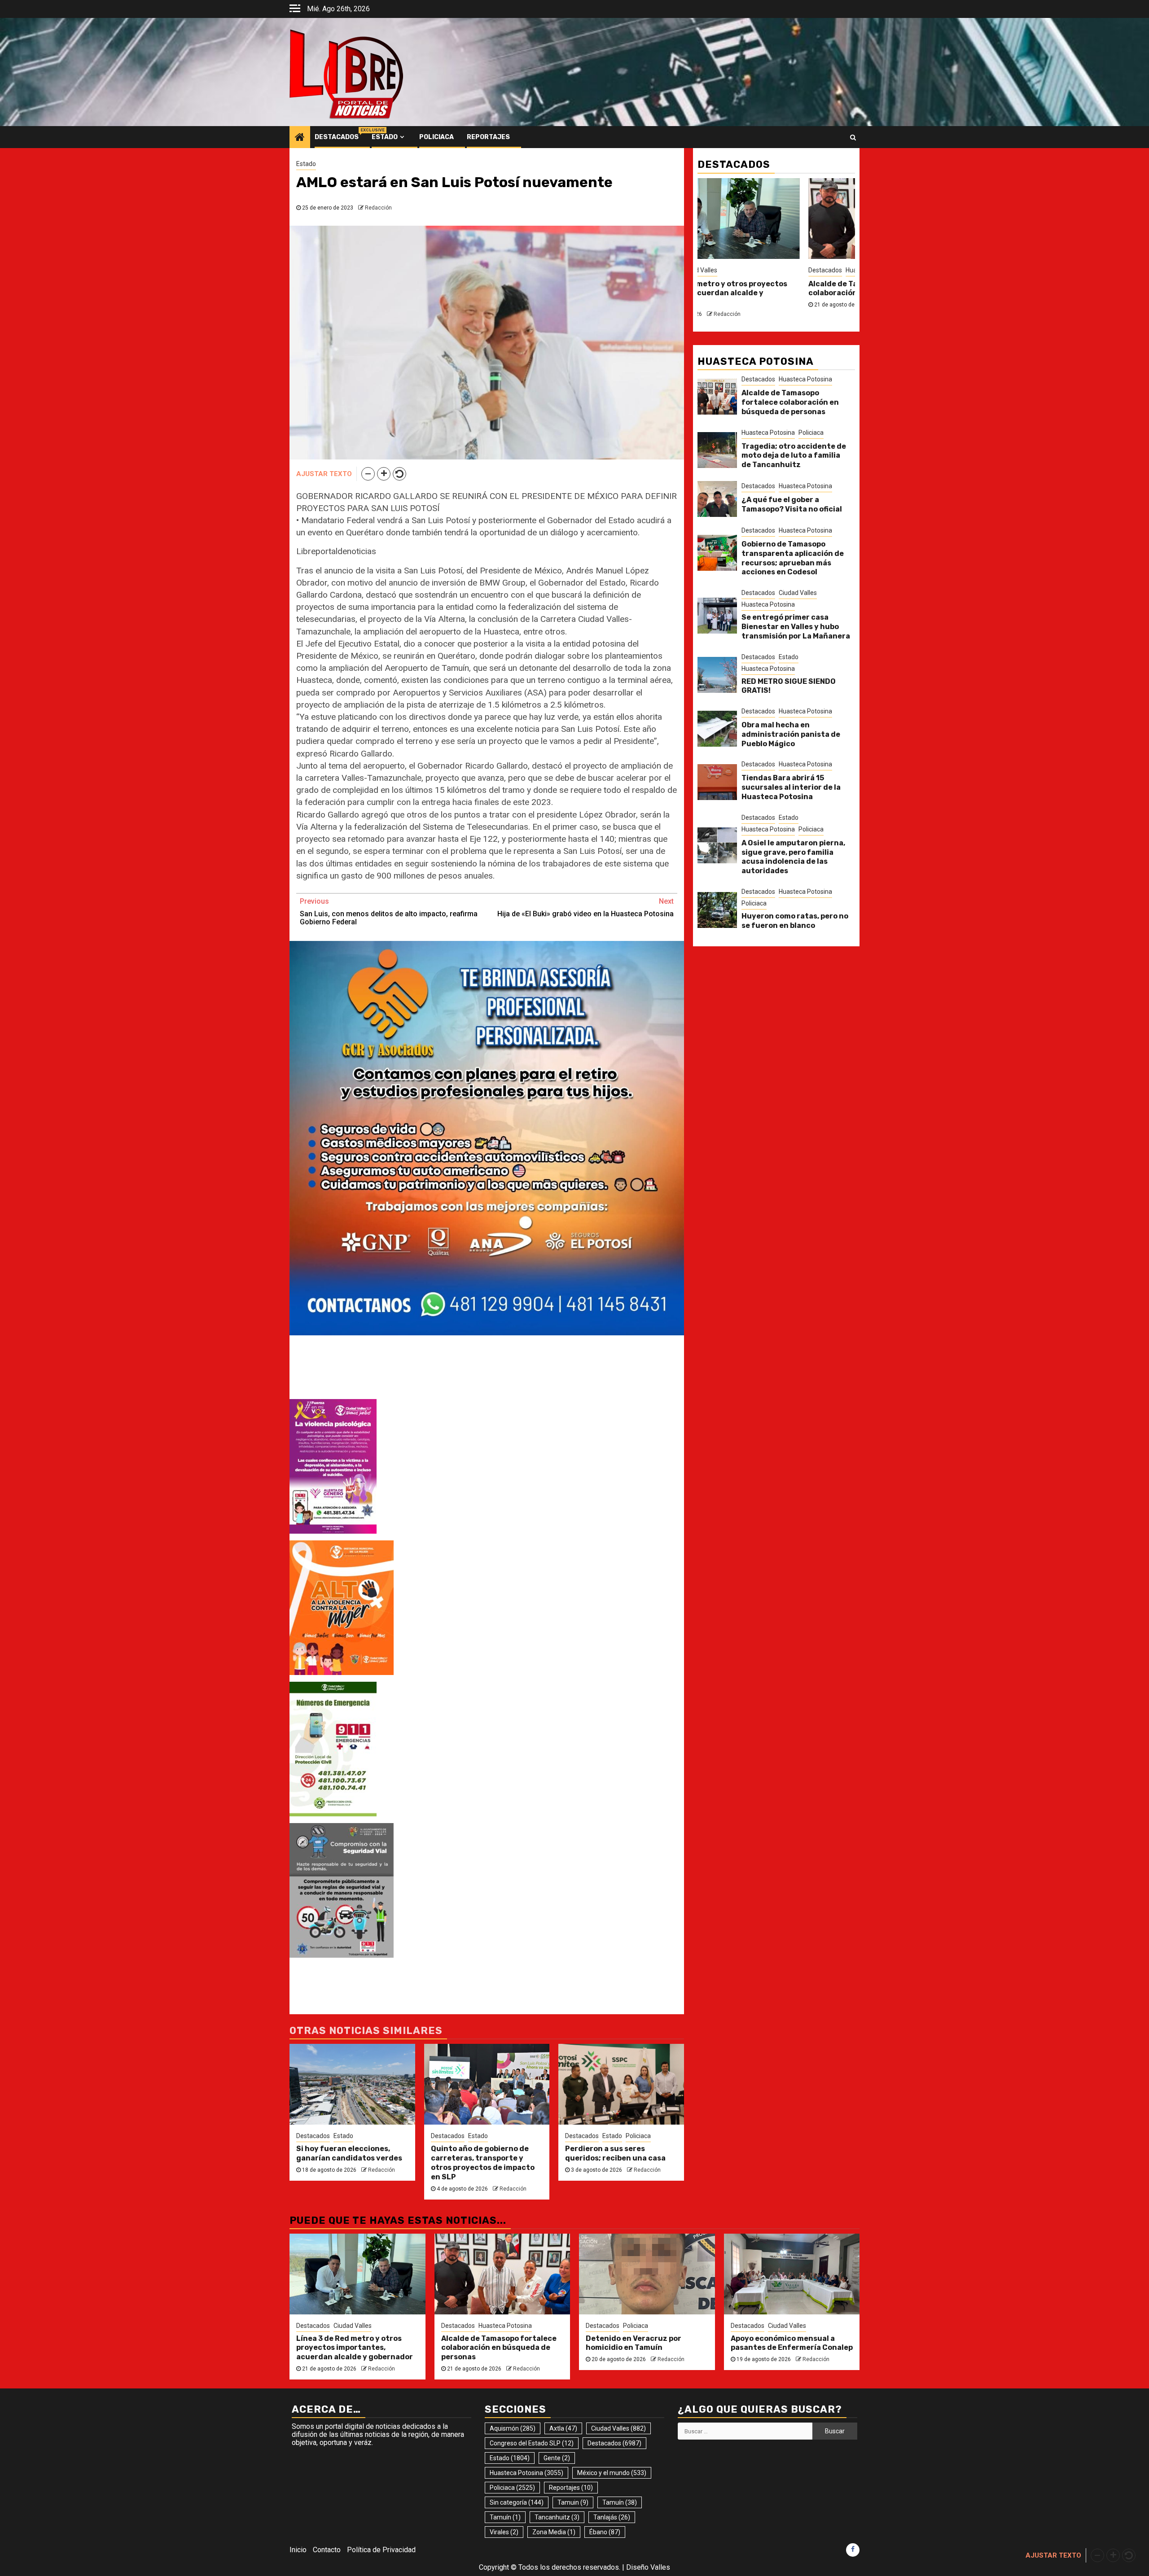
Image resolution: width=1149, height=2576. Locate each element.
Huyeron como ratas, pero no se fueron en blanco (795, 921)
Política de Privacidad (381, 2550)
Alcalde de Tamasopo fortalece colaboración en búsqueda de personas (790, 402)
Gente (557, 2458)
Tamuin (573, 2502)
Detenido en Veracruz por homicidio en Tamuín (634, 2343)
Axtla (563, 2428)
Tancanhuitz (557, 2517)
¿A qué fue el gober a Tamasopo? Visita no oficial (792, 504)
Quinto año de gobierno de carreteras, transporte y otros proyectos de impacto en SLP (483, 2163)
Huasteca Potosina (805, 379)
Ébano (605, 2532)
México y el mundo (612, 2473)
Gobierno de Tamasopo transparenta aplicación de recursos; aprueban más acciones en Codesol (793, 558)
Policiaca (436, 137)
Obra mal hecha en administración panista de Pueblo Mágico (791, 734)
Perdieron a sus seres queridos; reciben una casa (615, 2153)
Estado (385, 137)
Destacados (337, 137)
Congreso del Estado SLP (532, 2443)
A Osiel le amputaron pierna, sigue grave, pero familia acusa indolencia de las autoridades (793, 857)
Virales (504, 2532)
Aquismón (513, 2428)
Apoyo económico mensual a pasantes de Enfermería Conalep (792, 2343)
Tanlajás (612, 2517)
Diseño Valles (648, 2567)
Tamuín (620, 2502)
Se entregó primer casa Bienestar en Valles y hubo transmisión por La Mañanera (796, 627)
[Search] (853, 137)
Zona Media (554, 2532)
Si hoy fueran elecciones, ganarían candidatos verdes (349, 2153)
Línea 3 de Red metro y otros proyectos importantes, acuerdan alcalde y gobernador (715, 293)
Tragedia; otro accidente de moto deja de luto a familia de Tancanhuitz (794, 456)
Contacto (327, 2550)
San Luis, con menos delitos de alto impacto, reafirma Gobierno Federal (389, 912)
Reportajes (488, 137)
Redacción (378, 208)
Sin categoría (517, 2502)
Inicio (298, 2550)
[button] (368, 474)
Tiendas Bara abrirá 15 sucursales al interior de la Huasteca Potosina (791, 787)
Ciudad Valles (698, 270)
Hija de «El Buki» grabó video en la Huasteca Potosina (585, 908)
